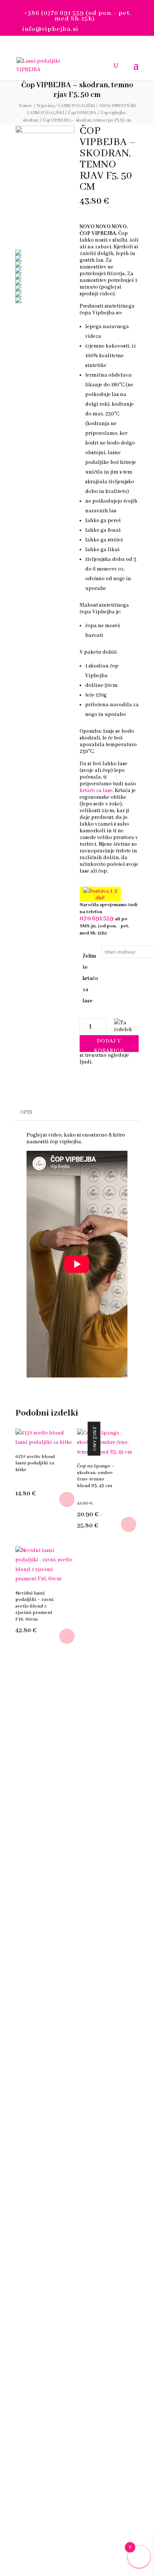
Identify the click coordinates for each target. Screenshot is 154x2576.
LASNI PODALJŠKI (76, 106)
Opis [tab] (26, 1112)
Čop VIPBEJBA (82, 113)
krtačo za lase (96, 791)
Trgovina (45, 106)
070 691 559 (97, 919)
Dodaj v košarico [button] (67, 1499)
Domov (25, 106)
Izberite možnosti (129, 1524)
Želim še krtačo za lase (90, 978)
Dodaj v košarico (109, 1045)
